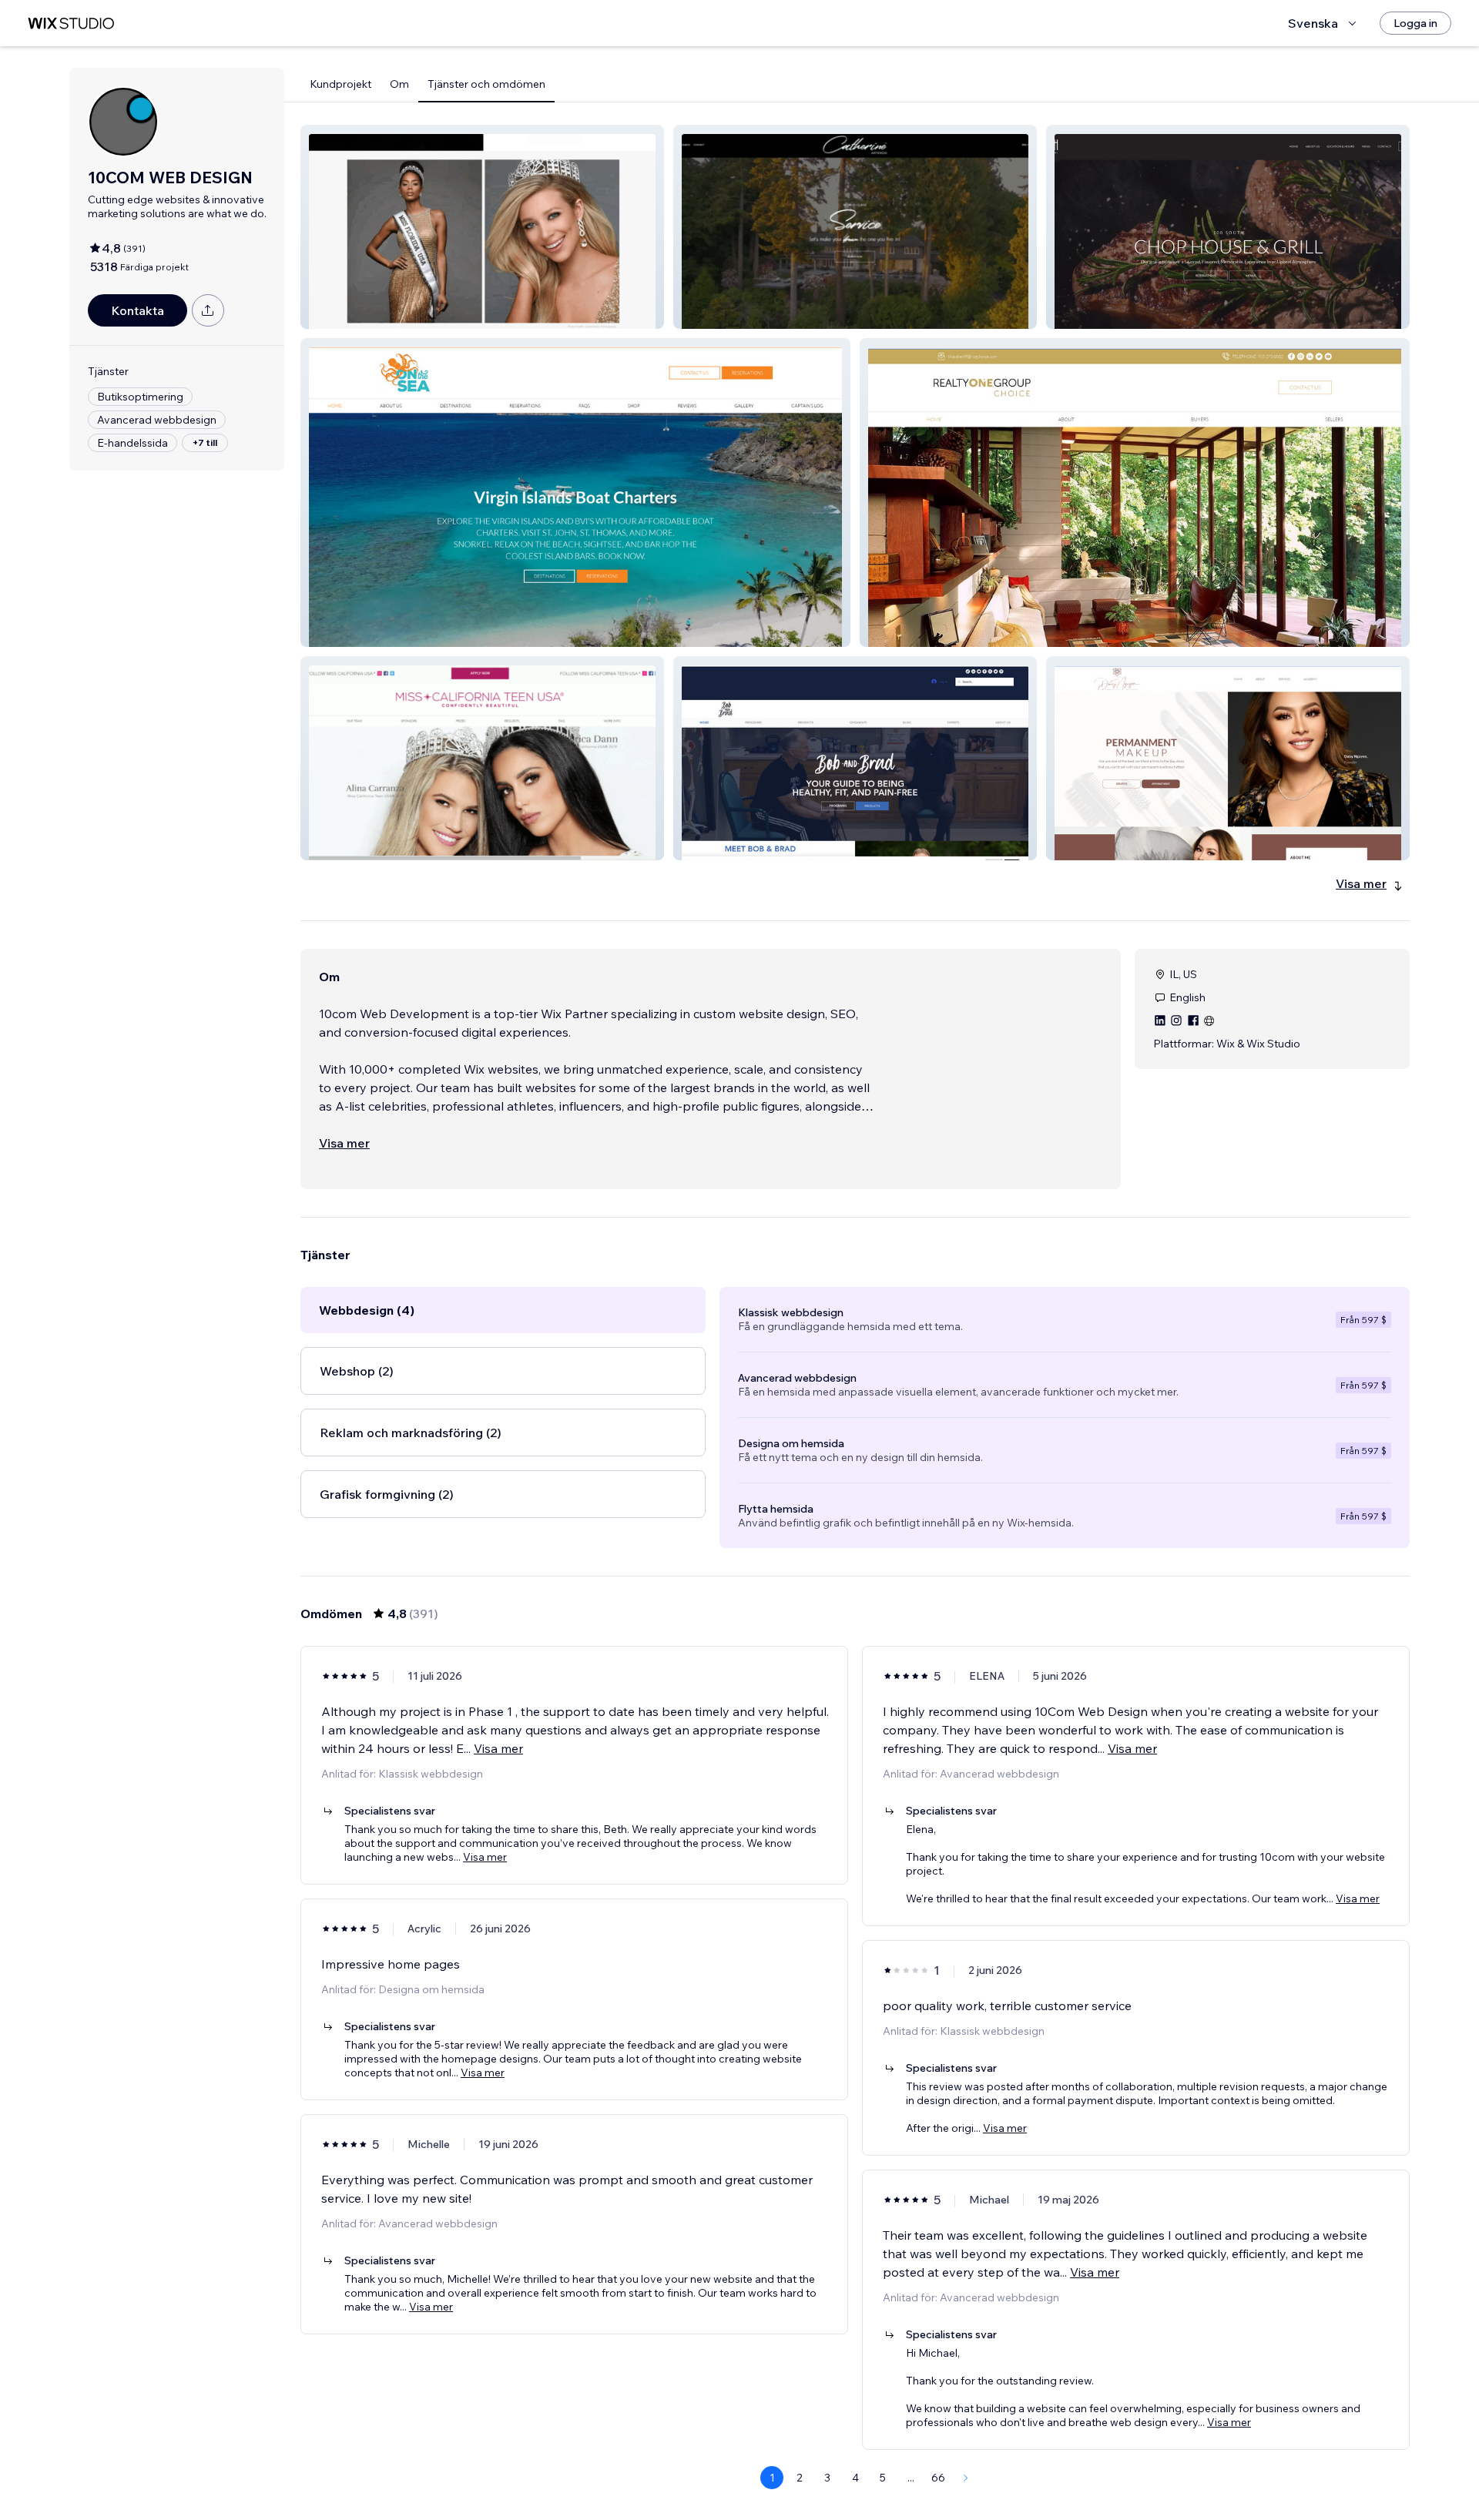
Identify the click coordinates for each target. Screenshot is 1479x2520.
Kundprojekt (340, 84)
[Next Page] (966, 2478)
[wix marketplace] (71, 23)
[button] (482, 227)
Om (399, 84)
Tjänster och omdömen (486, 84)
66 (938, 2478)
